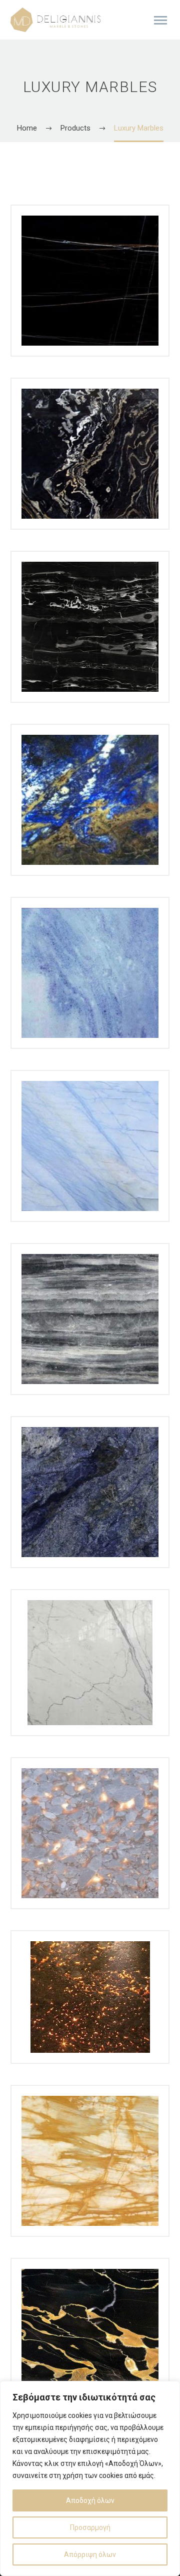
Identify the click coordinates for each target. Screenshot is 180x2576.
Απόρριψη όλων (90, 2554)
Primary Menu (160, 21)
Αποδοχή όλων (90, 2500)
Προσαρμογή (90, 2527)
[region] (90, 2478)
